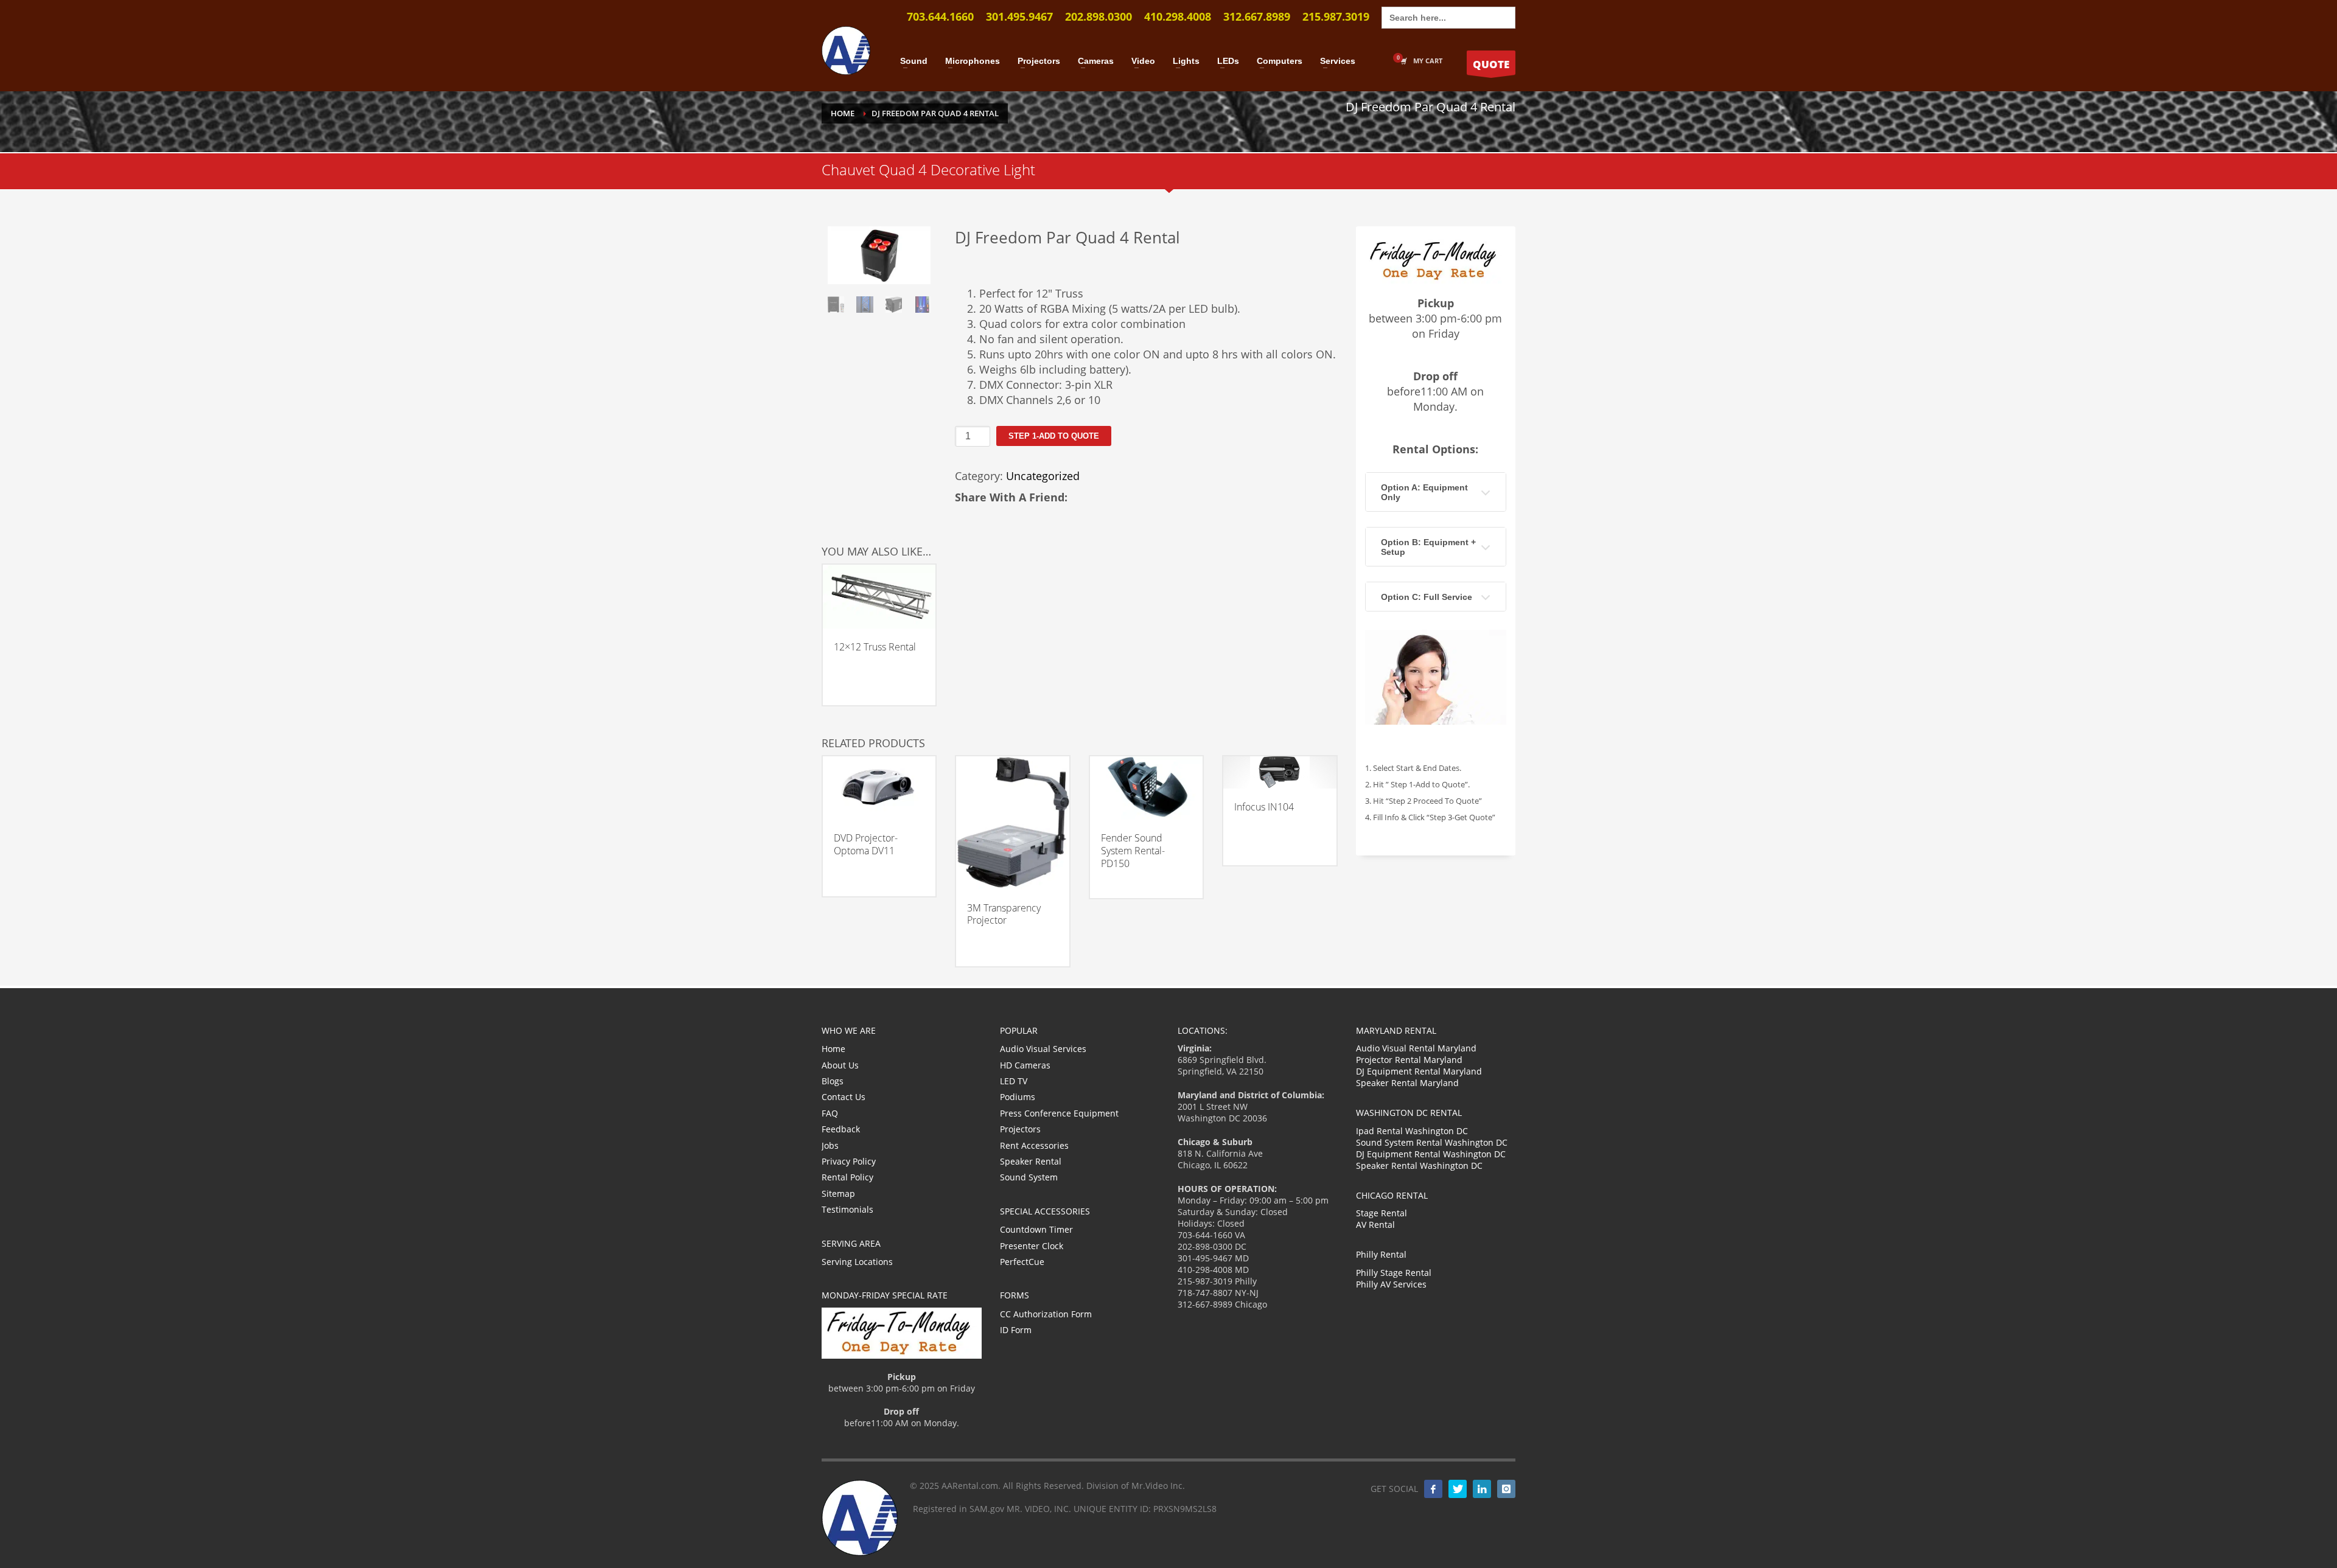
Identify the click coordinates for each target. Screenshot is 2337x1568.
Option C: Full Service (1427, 597)
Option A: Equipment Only (1424, 492)
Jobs (830, 1145)
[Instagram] (1506, 1489)
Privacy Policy (849, 1161)
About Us (840, 1065)
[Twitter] (1458, 1489)
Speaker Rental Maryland (1407, 1083)
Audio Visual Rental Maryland (1416, 1048)
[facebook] (1433, 1489)
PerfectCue (1022, 1262)
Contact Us (844, 1097)
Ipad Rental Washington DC (1412, 1131)
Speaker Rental (1031, 1161)
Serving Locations (857, 1262)
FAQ (830, 1113)
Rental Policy (847, 1177)
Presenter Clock (1032, 1246)
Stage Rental (1382, 1213)
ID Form (1016, 1330)
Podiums (1018, 1097)
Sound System (1029, 1177)
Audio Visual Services (1043, 1049)
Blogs (833, 1081)
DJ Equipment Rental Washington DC (1431, 1154)
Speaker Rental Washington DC (1419, 1166)
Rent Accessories (1034, 1145)
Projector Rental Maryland (1409, 1060)
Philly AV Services (1391, 1284)
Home (833, 1049)
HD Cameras (1025, 1065)
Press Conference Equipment (1059, 1113)
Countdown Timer (1036, 1229)
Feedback (841, 1129)
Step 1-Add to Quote (1054, 436)
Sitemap (838, 1193)
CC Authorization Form (1046, 1314)
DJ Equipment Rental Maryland (1419, 1071)
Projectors (1020, 1129)
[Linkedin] (1482, 1489)
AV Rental (1375, 1225)
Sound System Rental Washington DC (1432, 1142)
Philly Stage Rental (1394, 1273)
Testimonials (847, 1209)
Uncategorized (1043, 476)
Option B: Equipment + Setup (1428, 547)
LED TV (1014, 1081)
